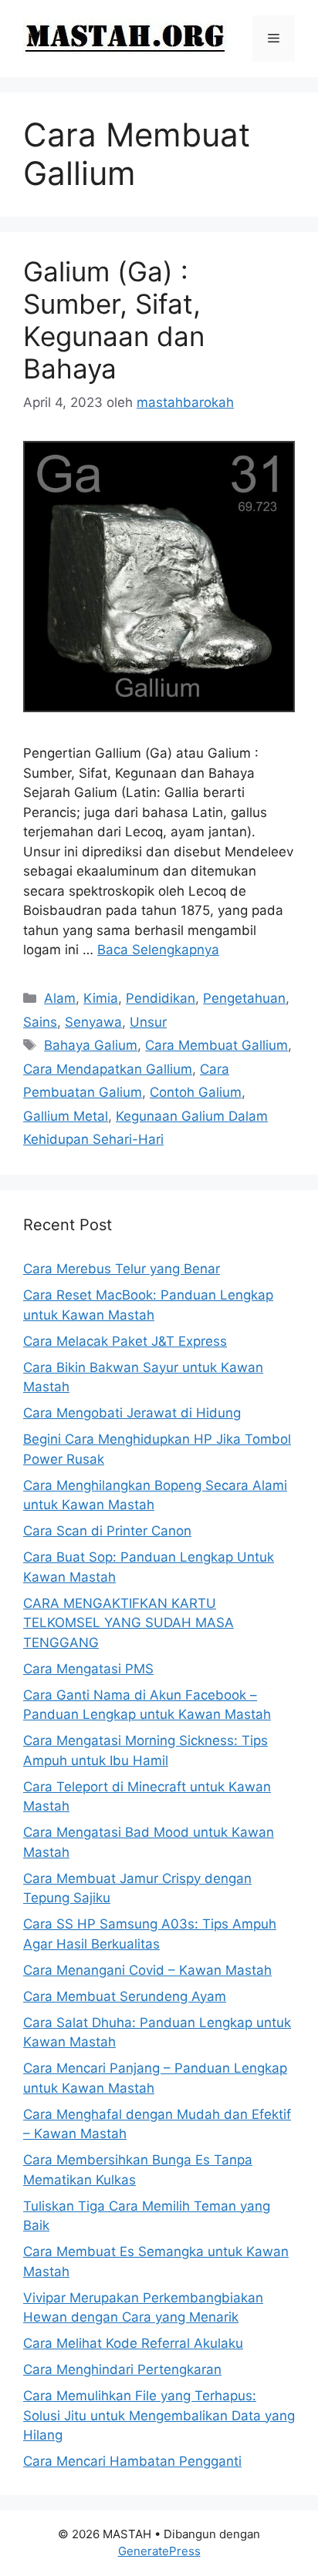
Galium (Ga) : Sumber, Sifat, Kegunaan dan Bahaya (114, 320)
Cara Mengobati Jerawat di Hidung (132, 1413)
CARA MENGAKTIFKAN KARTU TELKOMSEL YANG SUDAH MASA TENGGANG (129, 1623)
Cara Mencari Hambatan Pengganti (132, 2461)
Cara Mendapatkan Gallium (108, 1069)
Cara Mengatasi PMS (88, 1669)
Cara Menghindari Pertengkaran (122, 2369)
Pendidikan (161, 998)
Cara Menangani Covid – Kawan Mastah (147, 1970)
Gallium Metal (66, 1116)
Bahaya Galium (91, 1045)
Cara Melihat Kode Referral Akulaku (133, 2343)
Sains (40, 1022)
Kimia (101, 998)
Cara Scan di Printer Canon (107, 1531)
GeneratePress (159, 2551)
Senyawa (93, 1022)
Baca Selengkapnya (158, 950)
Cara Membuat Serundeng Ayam (125, 1996)
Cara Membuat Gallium (217, 1045)
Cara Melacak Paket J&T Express (125, 1341)
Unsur (148, 1022)
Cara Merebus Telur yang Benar (122, 1269)
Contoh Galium (196, 1092)
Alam (60, 998)
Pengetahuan (244, 998)
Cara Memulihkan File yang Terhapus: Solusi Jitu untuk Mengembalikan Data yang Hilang (159, 2415)
